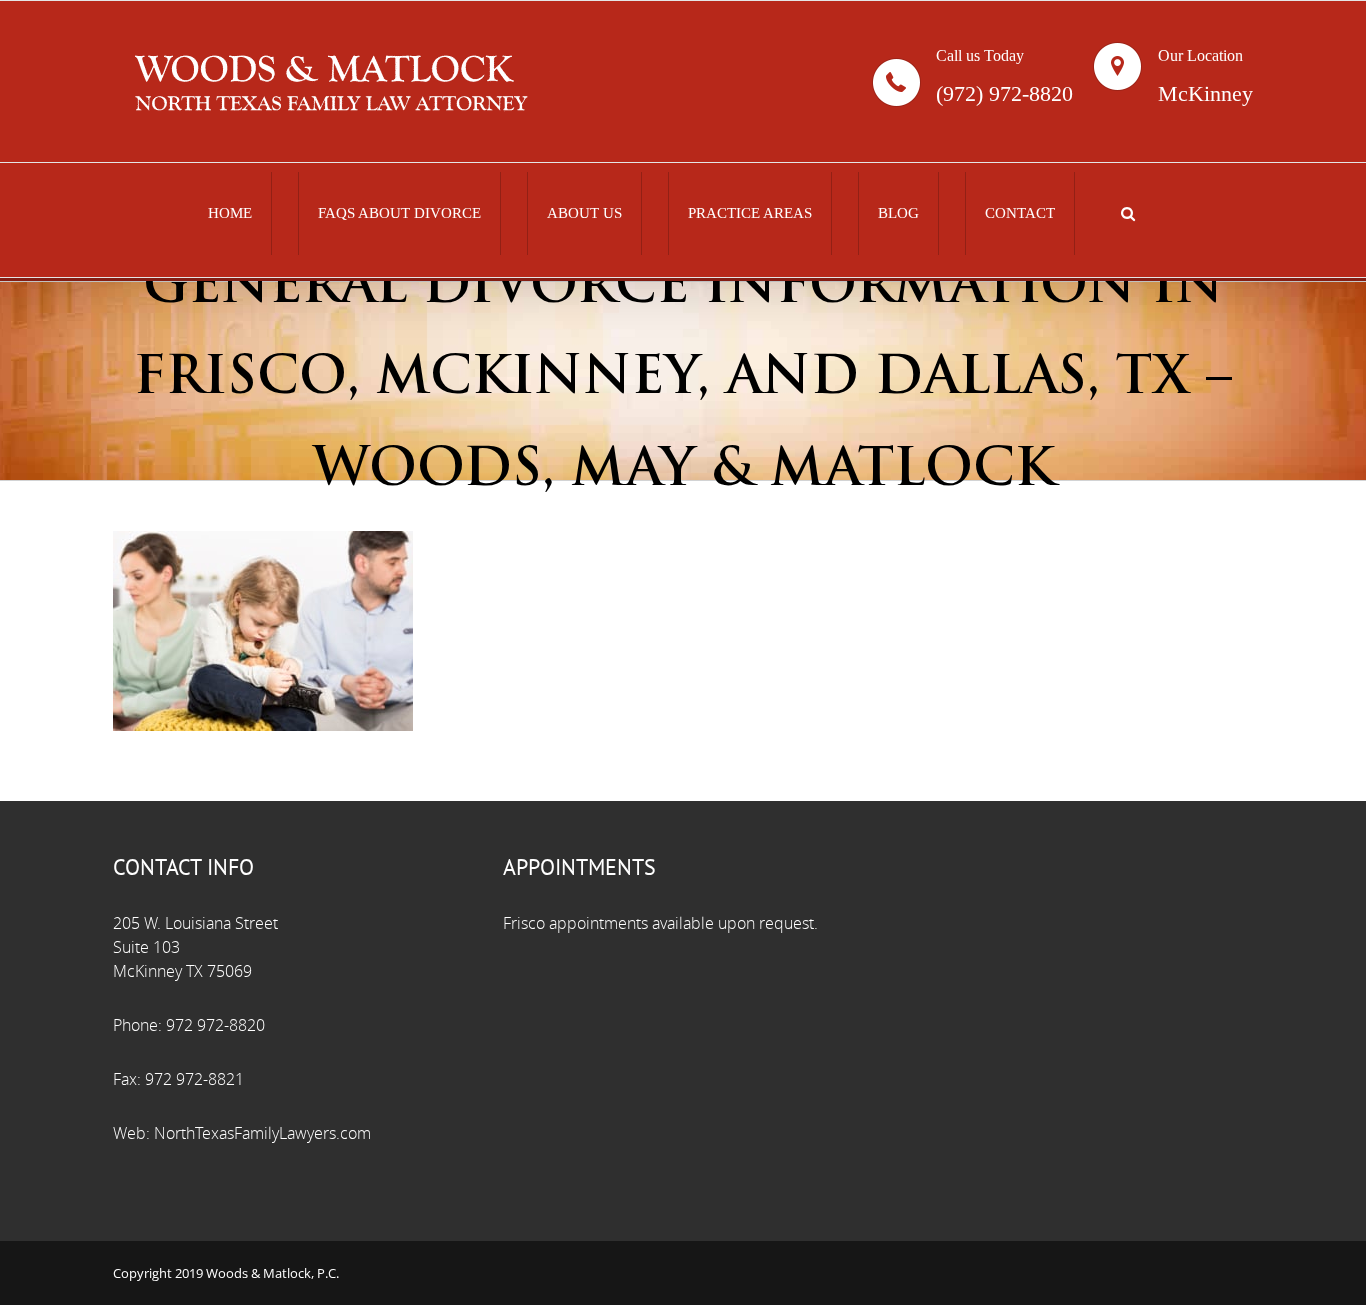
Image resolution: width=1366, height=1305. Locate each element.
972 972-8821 (194, 1079)
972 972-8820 (215, 1025)
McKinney (1205, 94)
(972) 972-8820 (1004, 94)
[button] (1127, 213)
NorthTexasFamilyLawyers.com (262, 1133)
